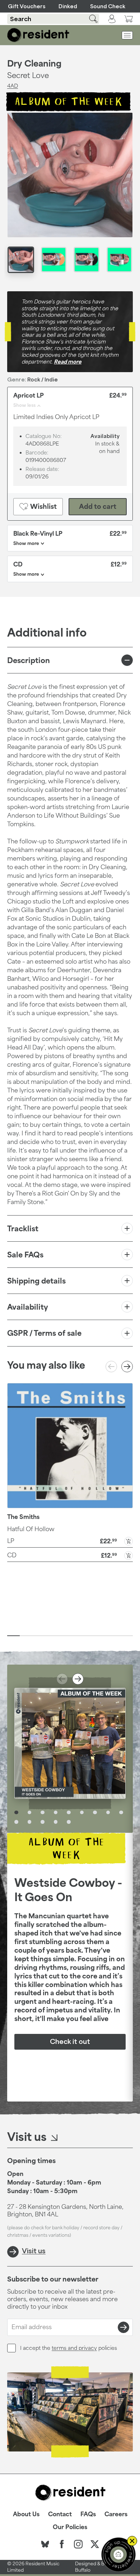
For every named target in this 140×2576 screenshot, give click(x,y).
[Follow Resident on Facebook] (62, 2544)
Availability (28, 1307)
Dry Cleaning (34, 63)
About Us (26, 2514)
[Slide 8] (101, 1636)
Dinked (68, 6)
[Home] (38, 35)
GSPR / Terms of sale (44, 1333)
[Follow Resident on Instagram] (78, 2544)
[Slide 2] (26, 1636)
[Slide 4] (51, 1636)
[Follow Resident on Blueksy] (45, 2544)
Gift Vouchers (27, 6)
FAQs (88, 2514)
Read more (68, 362)
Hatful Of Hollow (31, 1529)
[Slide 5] (64, 1636)
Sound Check (108, 6)
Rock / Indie (43, 379)
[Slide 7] (89, 1636)
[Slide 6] (76, 1636)
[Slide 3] (39, 1636)
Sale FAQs (25, 1255)
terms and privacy (74, 2348)
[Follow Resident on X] (95, 2544)
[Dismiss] (132, 2541)
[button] (70, 1540)
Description (29, 660)
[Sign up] (123, 2327)
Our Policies (70, 2527)
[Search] (89, 19)
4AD (13, 86)
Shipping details (36, 1281)
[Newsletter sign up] (118, 2555)
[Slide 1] (13, 1636)
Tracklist (23, 1228)
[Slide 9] (114, 1636)
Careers (116, 2514)
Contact (60, 2514)
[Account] (112, 19)
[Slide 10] (127, 1636)
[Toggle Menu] (127, 35)
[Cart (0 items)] (129, 19)
